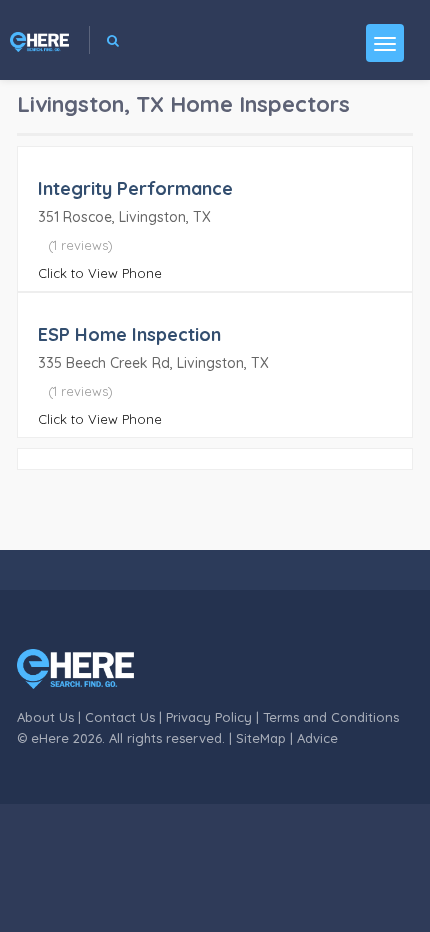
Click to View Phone (100, 273)
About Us (45, 717)
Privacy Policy (209, 717)
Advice (317, 738)
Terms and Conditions (331, 717)
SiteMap (261, 738)
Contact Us (120, 717)
